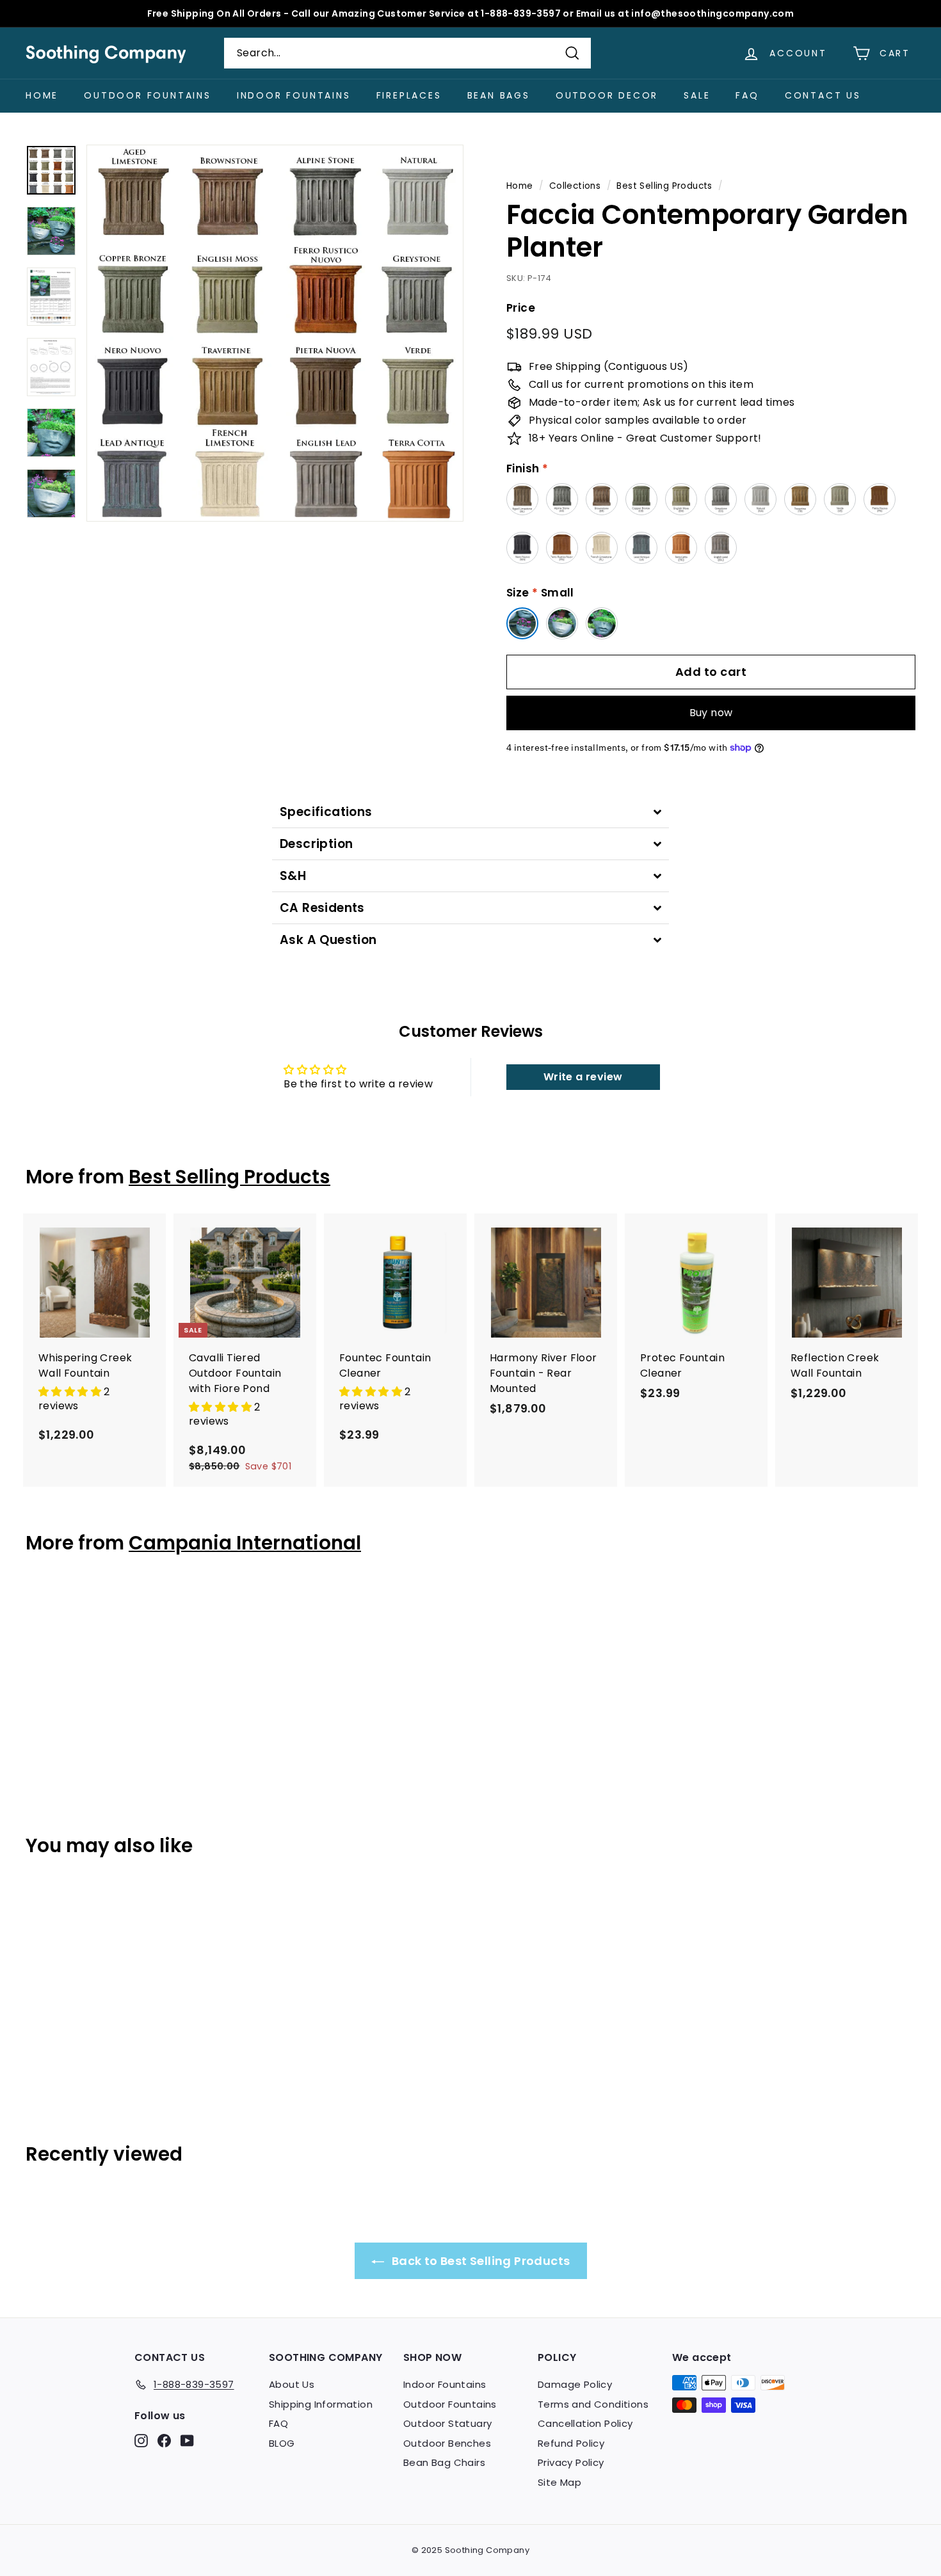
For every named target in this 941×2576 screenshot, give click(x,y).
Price (521, 308)
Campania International (245, 1543)
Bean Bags (499, 95)
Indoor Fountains (294, 95)
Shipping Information (321, 2404)
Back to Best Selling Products (480, 2261)
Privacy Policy (571, 2462)
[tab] (470, 812)
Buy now (711, 713)
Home (42, 95)
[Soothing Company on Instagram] (141, 2441)
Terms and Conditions (593, 2404)
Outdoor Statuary (447, 2423)
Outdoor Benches (447, 2443)
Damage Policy (575, 2384)
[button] (71, 1392)
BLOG (282, 2443)
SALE (697, 95)
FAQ (747, 95)
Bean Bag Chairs (444, 2462)
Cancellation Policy (585, 2423)
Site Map (559, 2482)
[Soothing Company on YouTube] (187, 2441)
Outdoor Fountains (148, 95)
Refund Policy (571, 2443)
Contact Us (823, 95)
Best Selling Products (664, 186)
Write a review (583, 1077)
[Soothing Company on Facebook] (164, 2441)
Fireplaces (409, 95)
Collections (575, 186)
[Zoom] (275, 333)
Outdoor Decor (607, 95)
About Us (292, 2384)
